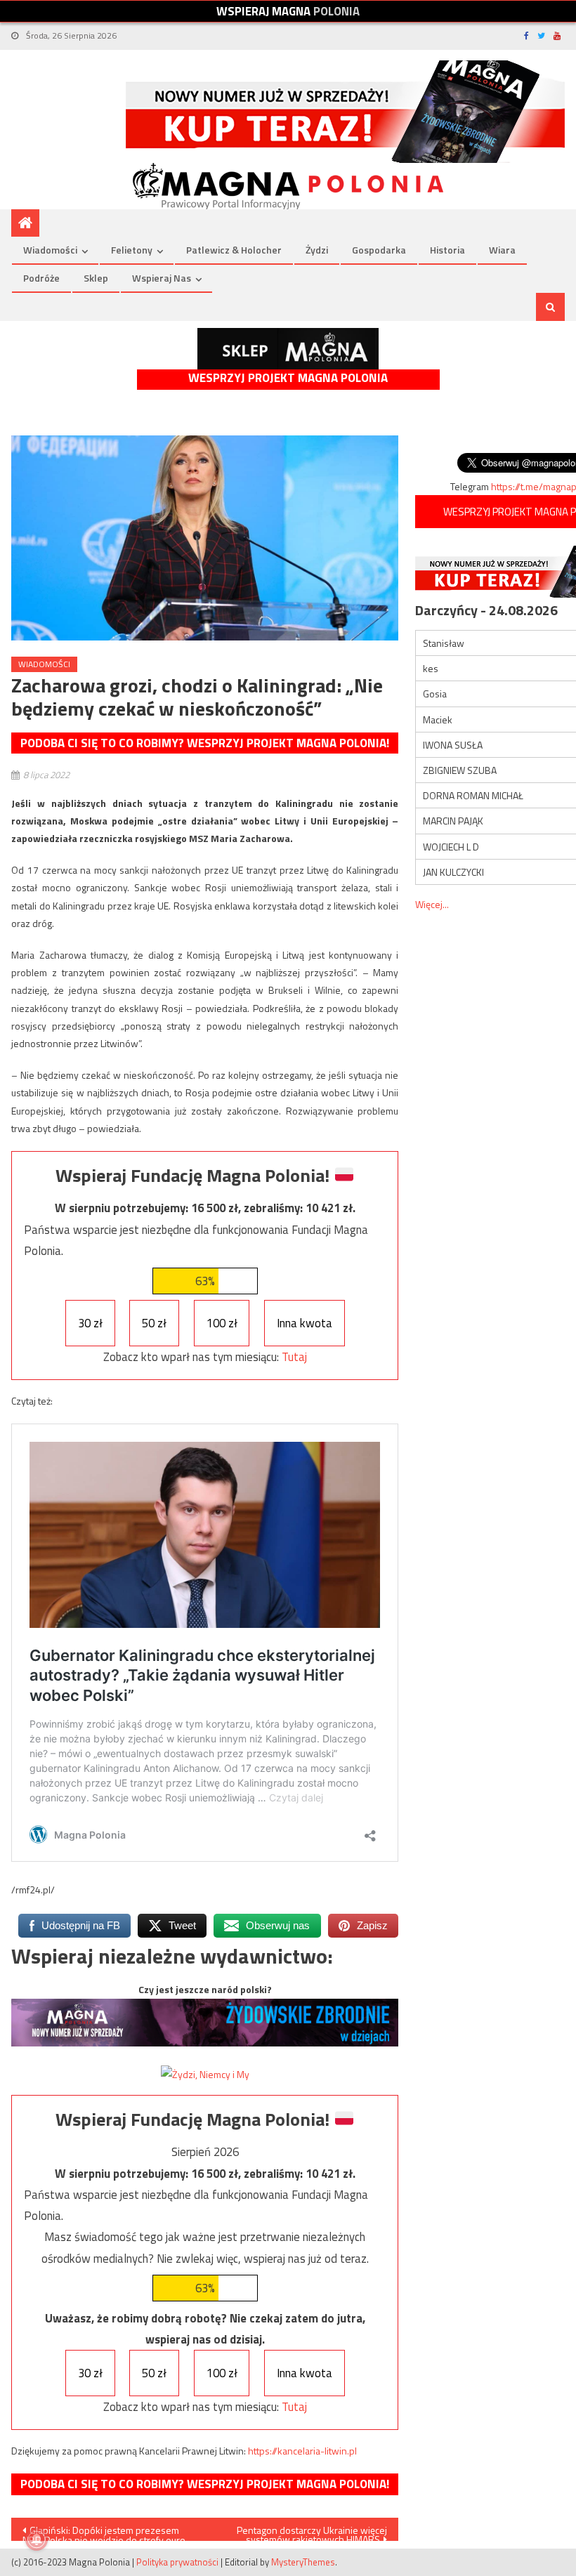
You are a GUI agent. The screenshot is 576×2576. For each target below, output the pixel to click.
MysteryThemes (303, 2562)
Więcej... (432, 904)
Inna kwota (305, 1323)
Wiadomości (50, 250)
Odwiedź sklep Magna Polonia (288, 349)
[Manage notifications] (37, 2539)
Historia (447, 250)
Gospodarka (379, 250)
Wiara (502, 250)
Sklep (96, 278)
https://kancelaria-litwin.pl (302, 2451)
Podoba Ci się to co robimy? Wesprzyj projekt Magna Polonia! (205, 743)
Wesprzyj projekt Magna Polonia (288, 378)
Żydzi (317, 250)
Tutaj (294, 1357)
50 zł (154, 1323)
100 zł (222, 1323)
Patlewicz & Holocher (234, 250)
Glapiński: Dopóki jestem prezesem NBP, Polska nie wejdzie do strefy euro (104, 2532)
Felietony (132, 250)
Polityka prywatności (177, 2562)
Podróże (41, 278)
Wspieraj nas (162, 278)
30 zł (90, 1323)
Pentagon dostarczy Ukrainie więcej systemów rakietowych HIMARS (312, 2532)
